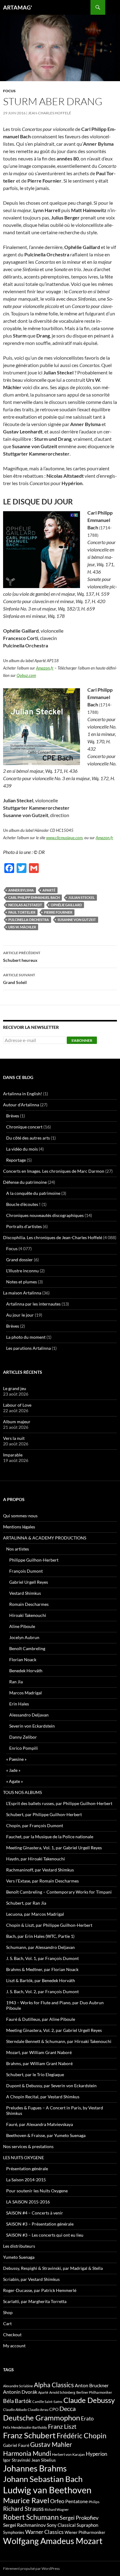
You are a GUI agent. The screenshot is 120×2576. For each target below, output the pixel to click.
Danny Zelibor (23, 1737)
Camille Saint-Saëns (47, 2402)
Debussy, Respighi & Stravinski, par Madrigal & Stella (53, 2268)
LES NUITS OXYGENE (24, 2157)
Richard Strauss (23, 2509)
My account (14, 2346)
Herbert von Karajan (68, 2454)
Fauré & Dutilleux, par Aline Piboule (41, 2019)
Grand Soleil (19, 979)
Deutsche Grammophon (42, 2418)
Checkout (12, 2335)
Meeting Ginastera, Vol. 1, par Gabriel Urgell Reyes (54, 1848)
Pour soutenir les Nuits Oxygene (37, 2191)
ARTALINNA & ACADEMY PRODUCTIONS (45, 1538)
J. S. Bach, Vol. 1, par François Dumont (42, 1958)
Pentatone (76, 2501)
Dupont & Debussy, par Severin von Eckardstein (51, 2086)
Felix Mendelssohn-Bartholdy (25, 2427)
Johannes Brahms (35, 2468)
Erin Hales (19, 1704)
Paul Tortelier (22, 912)
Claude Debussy (89, 2400)
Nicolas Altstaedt (25, 905)
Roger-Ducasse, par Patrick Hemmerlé (40, 2290)
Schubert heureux (22, 957)
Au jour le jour (20, 1315)
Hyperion (96, 2454)
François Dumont (26, 1571)
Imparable (13, 1455)
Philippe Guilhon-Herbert (34, 1560)
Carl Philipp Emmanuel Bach (34, 897)
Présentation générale (27, 2169)
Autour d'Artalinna (21, 1105)
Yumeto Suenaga (19, 2257)
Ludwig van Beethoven (47, 2490)
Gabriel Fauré (16, 2445)
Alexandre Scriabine (18, 2386)
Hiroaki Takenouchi (28, 1615)
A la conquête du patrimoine (33, 1193)
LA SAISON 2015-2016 (28, 2202)
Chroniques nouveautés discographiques (45, 1215)
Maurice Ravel (26, 2500)
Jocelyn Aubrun (24, 1637)
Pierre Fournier (58, 912)
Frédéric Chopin (82, 2436)
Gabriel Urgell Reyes (29, 1582)
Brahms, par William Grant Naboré (39, 2063)
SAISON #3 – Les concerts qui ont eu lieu (45, 2235)
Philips (94, 2502)
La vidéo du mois (22, 1149)
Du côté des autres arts (28, 1138)
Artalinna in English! (23, 1094)
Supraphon (87, 2525)
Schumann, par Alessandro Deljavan (40, 1947)
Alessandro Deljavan (29, 1715)
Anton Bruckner (92, 2385)
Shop (8, 2312)
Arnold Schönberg (62, 2392)
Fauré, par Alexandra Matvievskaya (40, 2124)
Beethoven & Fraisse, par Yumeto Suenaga (46, 2135)
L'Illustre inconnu (22, 1271)
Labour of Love (17, 1405)
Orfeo (57, 2501)
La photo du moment (26, 1337)
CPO (54, 2409)
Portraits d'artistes (24, 1226)
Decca (68, 2408)
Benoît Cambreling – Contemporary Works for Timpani (59, 1892)
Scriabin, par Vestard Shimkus (31, 2279)
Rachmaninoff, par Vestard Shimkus (40, 1870)
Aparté (49, 890)
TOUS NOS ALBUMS (22, 1792)
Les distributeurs (19, 2246)
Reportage (16, 1160)
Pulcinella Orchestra (29, 920)
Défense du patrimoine (25, 1182)
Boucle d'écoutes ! (23, 1204)
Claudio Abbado (15, 2410)
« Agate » (14, 1781)
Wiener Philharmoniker (85, 2533)
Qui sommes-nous (20, 1516)
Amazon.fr (45, 668)
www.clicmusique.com (64, 838)
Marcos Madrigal (26, 1693)
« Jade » (13, 1770)
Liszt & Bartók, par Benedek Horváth (41, 1980)
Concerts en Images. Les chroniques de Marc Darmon (54, 1171)
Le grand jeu (15, 1388)
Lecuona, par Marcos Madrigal (35, 1914)
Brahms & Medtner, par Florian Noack (42, 1969)
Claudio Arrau (38, 2410)
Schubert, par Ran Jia (26, 1903)
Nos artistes (18, 1549)
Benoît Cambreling (27, 1648)
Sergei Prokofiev (79, 2518)
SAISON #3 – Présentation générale (40, 2224)
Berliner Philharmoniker (94, 2392)
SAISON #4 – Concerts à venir (35, 2213)
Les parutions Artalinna (28, 1348)
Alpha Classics (54, 2385)
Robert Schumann (31, 2517)
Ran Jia (16, 1682)
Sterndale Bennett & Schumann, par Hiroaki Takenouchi (59, 2041)
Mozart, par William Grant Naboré (39, 2052)
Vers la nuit (14, 1438)
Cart (7, 2323)
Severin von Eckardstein (32, 1726)
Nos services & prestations (28, 2146)
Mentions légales (19, 1527)
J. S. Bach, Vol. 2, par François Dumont (42, 1991)
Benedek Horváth (26, 1671)
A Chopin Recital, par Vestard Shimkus (43, 2097)
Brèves (13, 1116)
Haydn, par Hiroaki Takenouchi (36, 1859)
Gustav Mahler (51, 2444)
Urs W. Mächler (22, 927)
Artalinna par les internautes (33, 1304)
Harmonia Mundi (27, 2453)
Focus (9, 91)
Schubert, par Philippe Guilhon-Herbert (44, 1814)
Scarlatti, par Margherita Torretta (35, 2301)
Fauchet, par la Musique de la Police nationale (50, 1837)
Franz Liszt (62, 2426)
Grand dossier (20, 1260)
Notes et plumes (22, 1282)
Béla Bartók (17, 2401)
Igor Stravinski (17, 2460)
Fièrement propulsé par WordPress (31, 2568)
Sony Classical (61, 2525)
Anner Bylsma (21, 890)
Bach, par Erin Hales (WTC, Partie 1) (40, 1936)
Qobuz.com (26, 675)
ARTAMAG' (18, 7)
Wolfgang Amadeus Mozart (53, 2541)
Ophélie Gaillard (66, 905)
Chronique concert (24, 1127)
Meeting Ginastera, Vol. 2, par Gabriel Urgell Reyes (54, 2030)
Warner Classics (44, 2532)
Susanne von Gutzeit (77, 920)
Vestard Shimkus (25, 1593)
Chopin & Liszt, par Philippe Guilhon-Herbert (49, 1925)
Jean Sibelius (44, 2460)
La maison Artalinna (22, 1293)
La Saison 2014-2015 (26, 2180)
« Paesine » (16, 1759)
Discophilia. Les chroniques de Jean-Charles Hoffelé (53, 1237)
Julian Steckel (82, 897)
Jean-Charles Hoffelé (50, 113)
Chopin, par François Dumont (35, 1825)
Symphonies (14, 2532)
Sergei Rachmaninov (24, 2525)
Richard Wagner (57, 2509)
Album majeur (17, 1422)
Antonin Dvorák (20, 2392)
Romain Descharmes (29, 1604)
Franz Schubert (29, 2435)
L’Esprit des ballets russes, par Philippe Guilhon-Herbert (59, 1803)
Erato (87, 2418)
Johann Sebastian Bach (43, 2479)
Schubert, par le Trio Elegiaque (35, 2074)
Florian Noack (23, 1659)
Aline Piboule (22, 1626)
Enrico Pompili (24, 1748)
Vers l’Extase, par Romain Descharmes (42, 1881)
